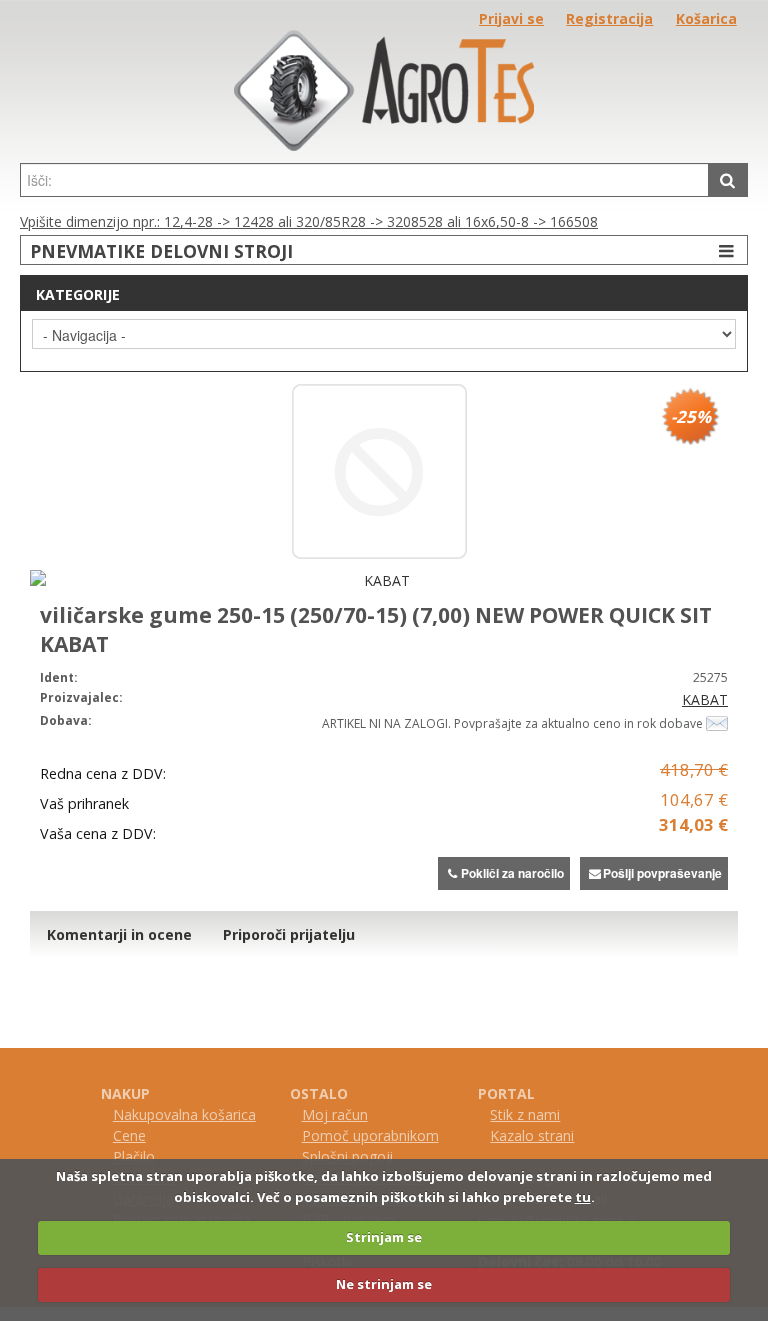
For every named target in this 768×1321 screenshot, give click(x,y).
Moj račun (335, 1114)
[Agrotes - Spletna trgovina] (384, 145)
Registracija (609, 18)
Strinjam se (384, 1237)
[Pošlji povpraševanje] (717, 722)
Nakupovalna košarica (184, 1114)
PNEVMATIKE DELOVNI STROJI (161, 251)
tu (583, 1197)
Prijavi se (511, 18)
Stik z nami (525, 1114)
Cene (129, 1135)
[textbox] (364, 180)
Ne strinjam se (384, 1284)
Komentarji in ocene (119, 934)
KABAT (705, 699)
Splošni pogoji (347, 1156)
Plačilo (134, 1156)
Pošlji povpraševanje (662, 873)
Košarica (706, 18)
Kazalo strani (532, 1135)
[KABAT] (379, 580)
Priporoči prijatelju (289, 934)
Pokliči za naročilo (512, 873)
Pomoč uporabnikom (370, 1135)
